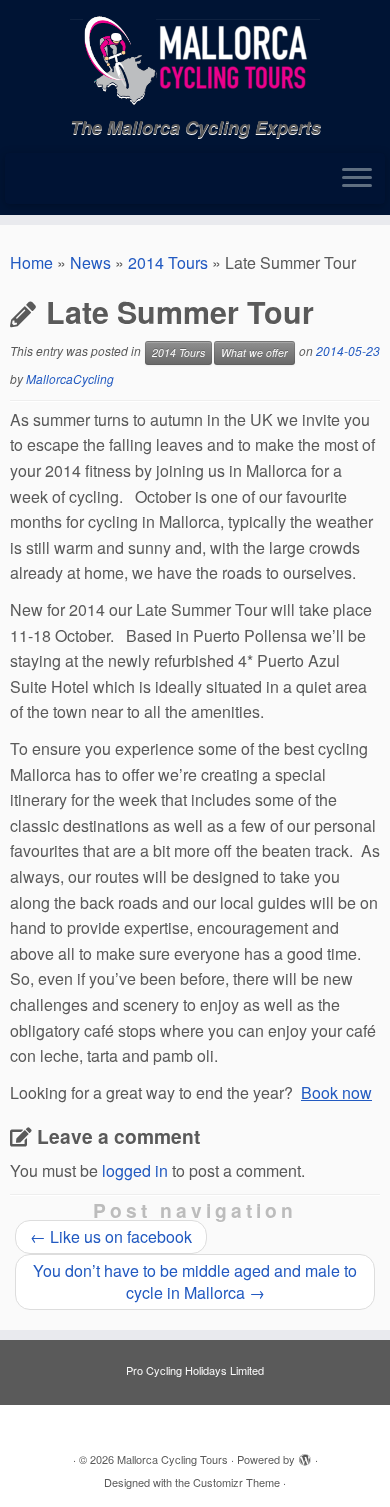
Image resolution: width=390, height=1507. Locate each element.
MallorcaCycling (70, 378)
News (90, 262)
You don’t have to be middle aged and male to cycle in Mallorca (195, 1281)
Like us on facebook (111, 1236)
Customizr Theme (236, 1482)
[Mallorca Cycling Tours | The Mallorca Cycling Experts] (195, 58)
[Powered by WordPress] (305, 1455)
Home (31, 262)
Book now (336, 1092)
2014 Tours (168, 262)
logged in (135, 1170)
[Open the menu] (357, 179)
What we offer (254, 352)
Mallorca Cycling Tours (172, 1459)
